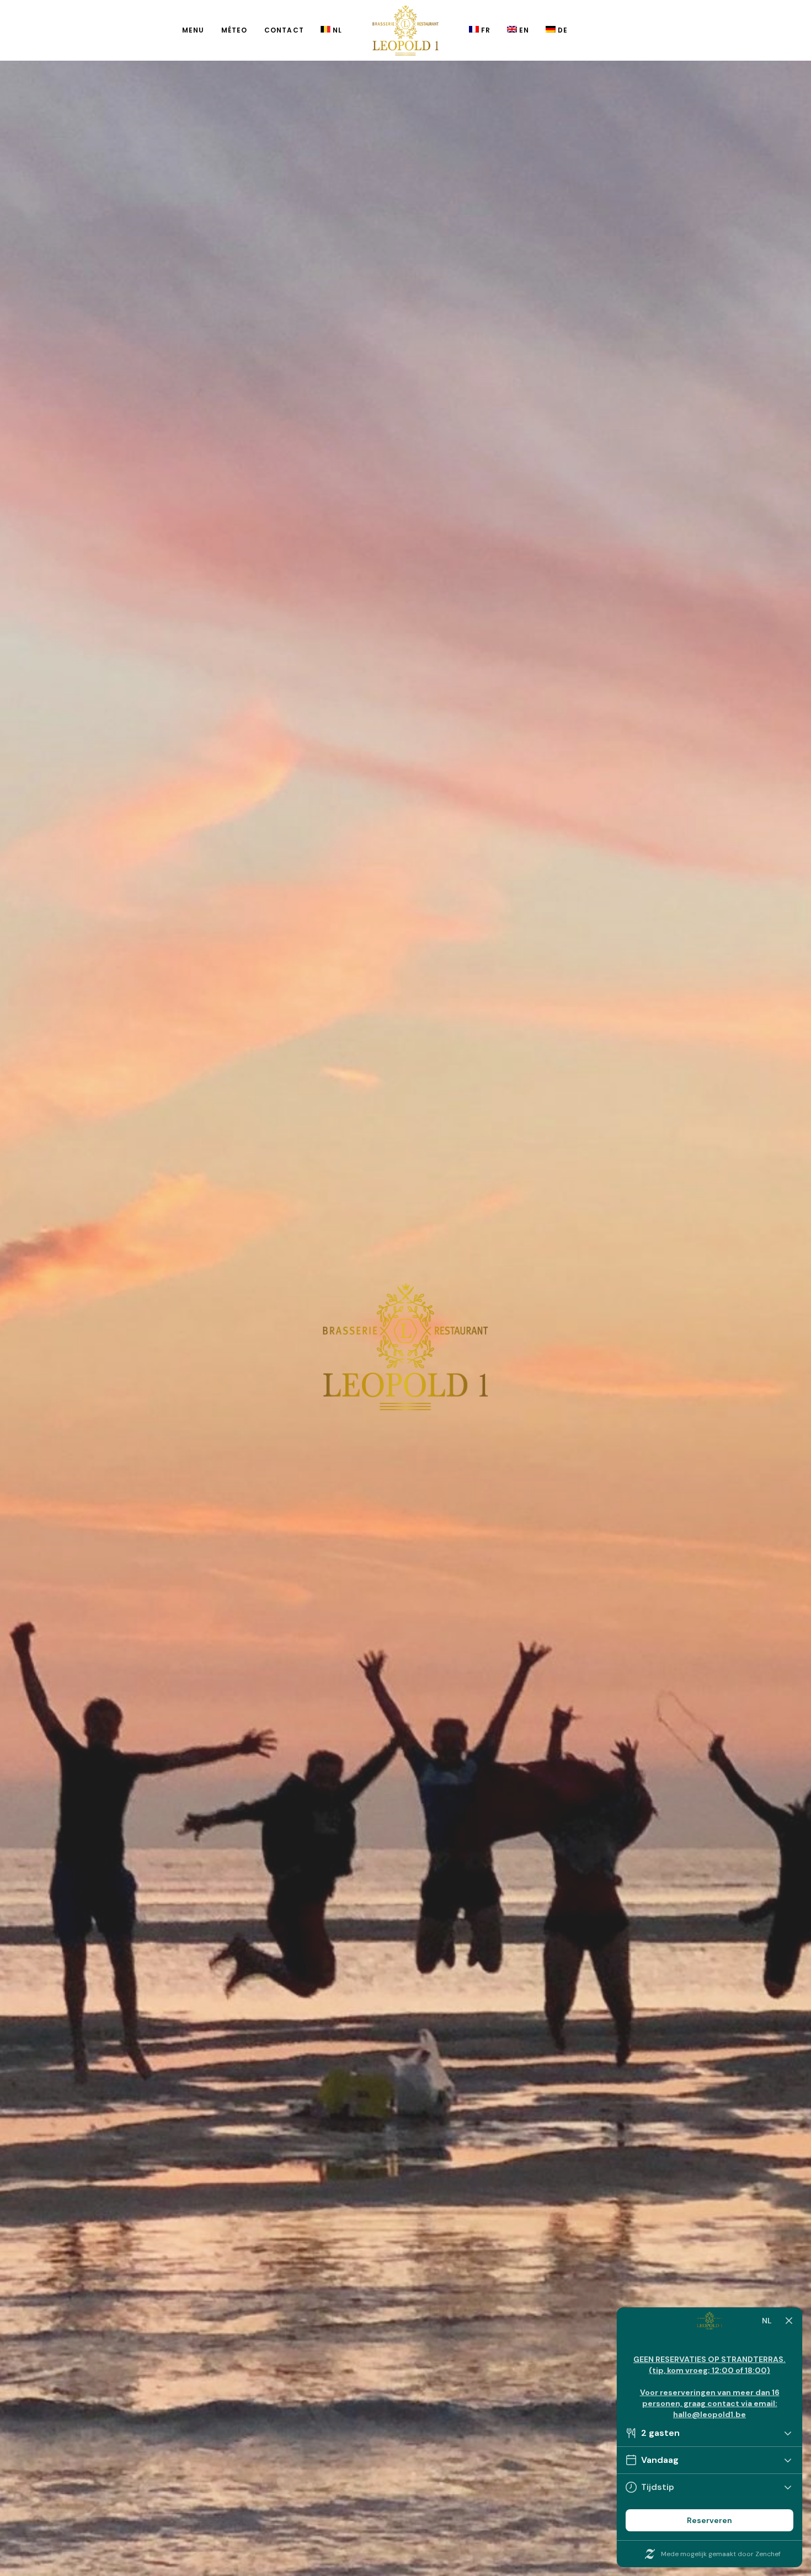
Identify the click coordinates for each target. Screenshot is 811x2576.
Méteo (234, 30)
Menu (193, 30)
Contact (284, 30)
